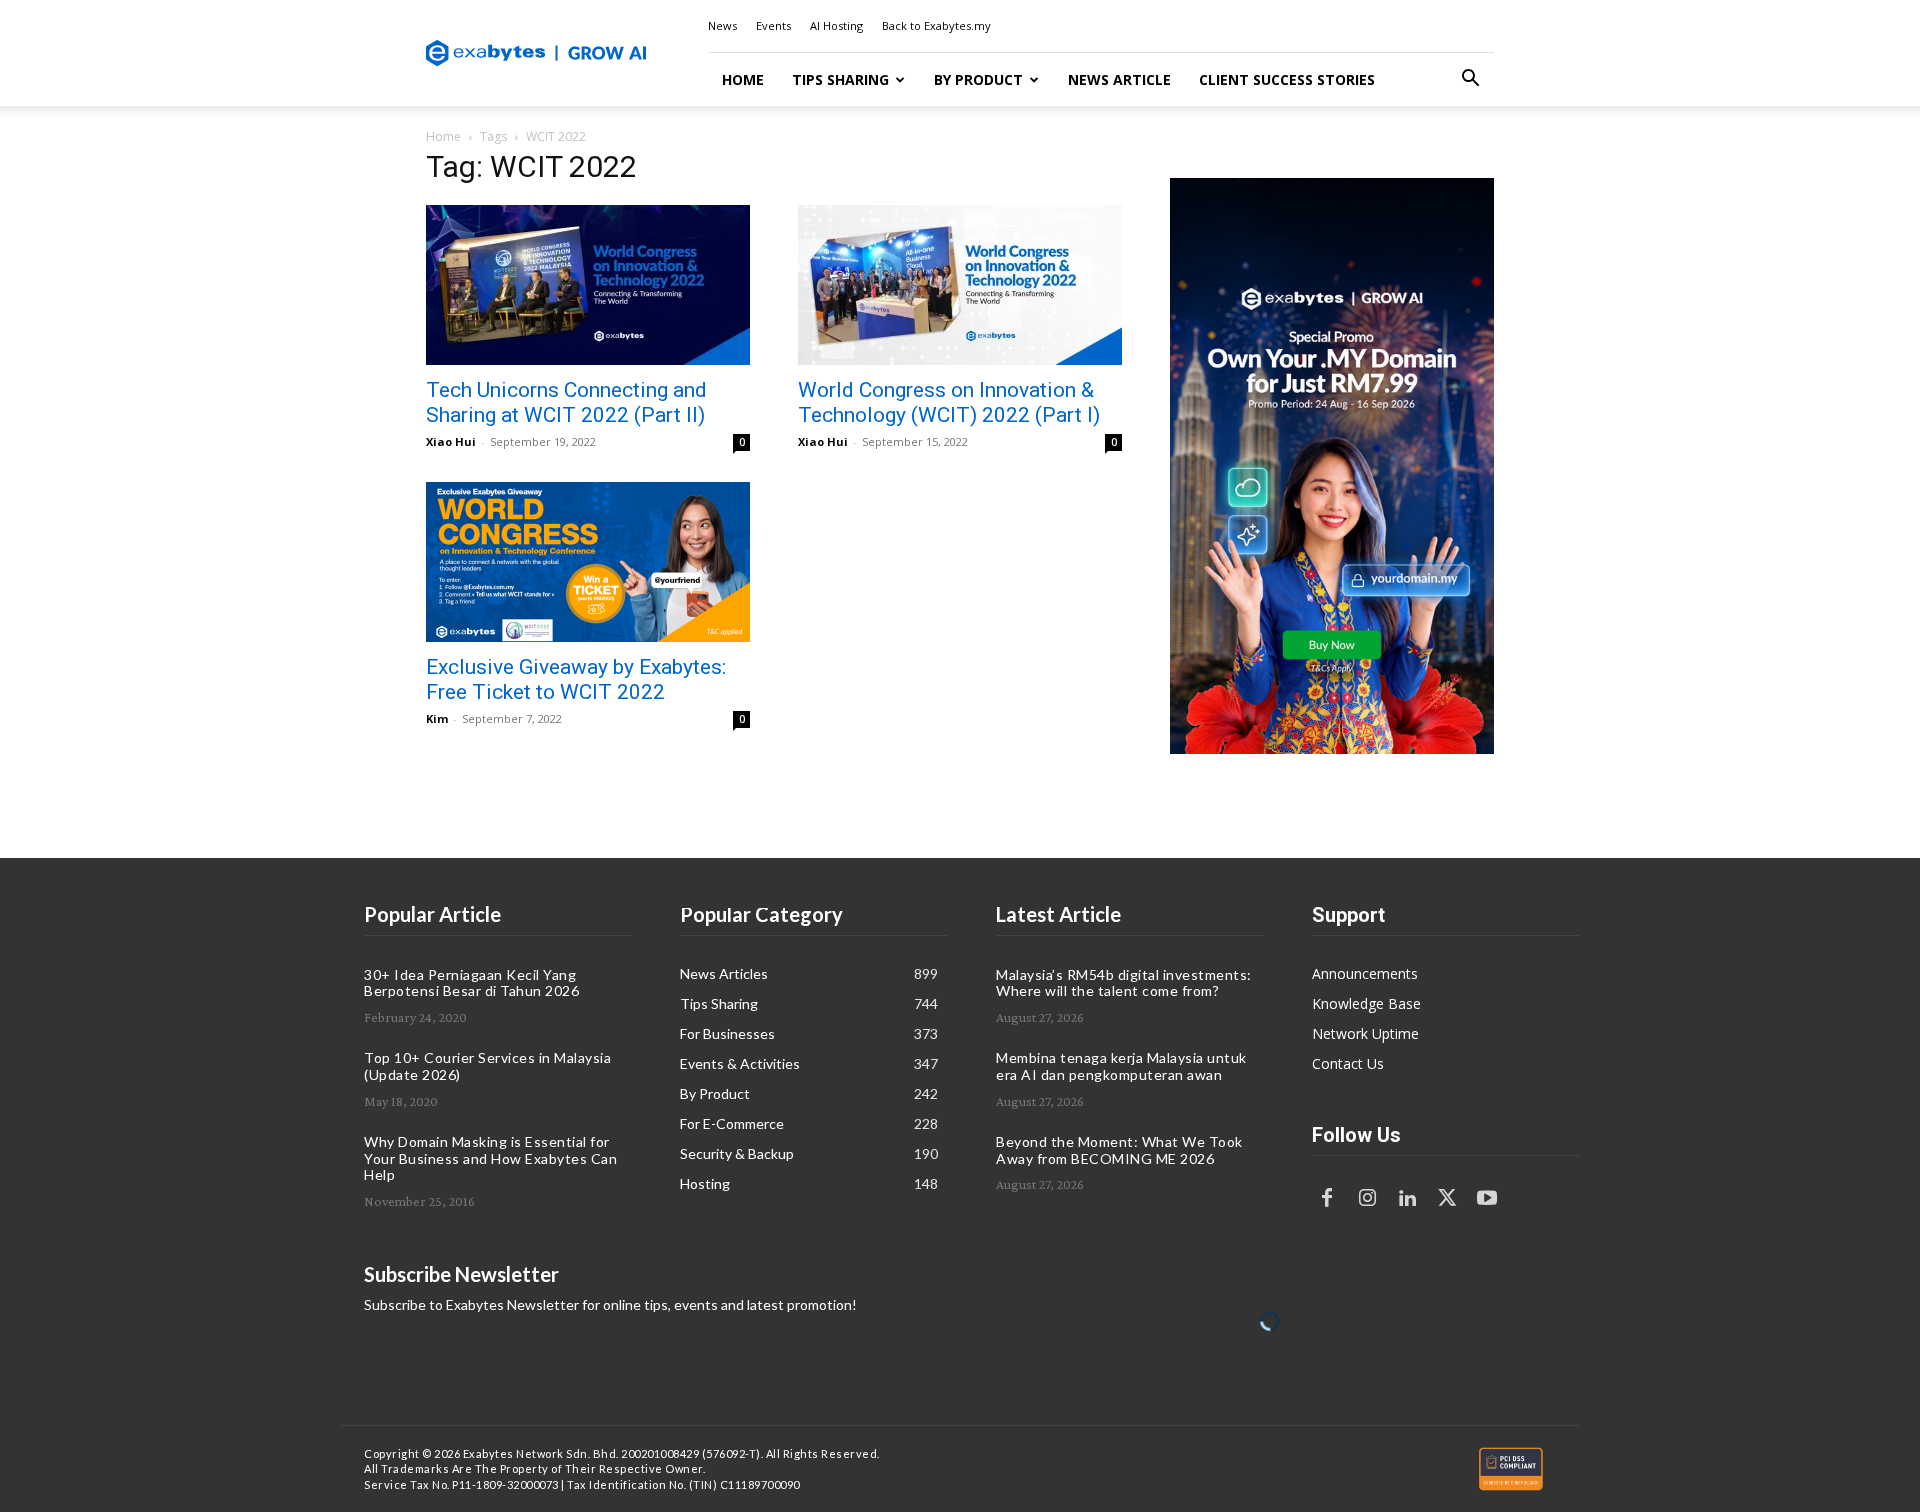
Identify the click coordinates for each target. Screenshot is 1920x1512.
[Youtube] (1487, 1199)
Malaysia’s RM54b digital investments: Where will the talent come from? (1124, 983)
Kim (437, 718)
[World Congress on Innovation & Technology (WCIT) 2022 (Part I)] (960, 285)
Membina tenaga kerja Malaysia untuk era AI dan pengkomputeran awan (1121, 1066)
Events (773, 25)
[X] (1447, 1199)
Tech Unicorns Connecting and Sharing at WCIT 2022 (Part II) (566, 402)
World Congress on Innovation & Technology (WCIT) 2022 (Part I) (949, 402)
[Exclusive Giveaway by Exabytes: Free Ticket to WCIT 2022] (588, 562)
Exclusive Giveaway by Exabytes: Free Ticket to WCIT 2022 (576, 679)
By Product (978, 79)
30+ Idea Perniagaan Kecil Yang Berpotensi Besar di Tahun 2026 (471, 983)
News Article (1119, 79)
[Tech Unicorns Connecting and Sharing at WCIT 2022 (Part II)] (588, 285)
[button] (1470, 80)
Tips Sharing (840, 79)
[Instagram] (1367, 1199)
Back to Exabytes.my (936, 25)
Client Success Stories (1287, 79)
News (722, 25)
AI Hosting (836, 25)
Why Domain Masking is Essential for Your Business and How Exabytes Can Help (490, 1158)
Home (743, 79)
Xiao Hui (451, 441)
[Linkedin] (1407, 1199)
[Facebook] (1327, 1199)
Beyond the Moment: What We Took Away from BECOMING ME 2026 (1119, 1150)
